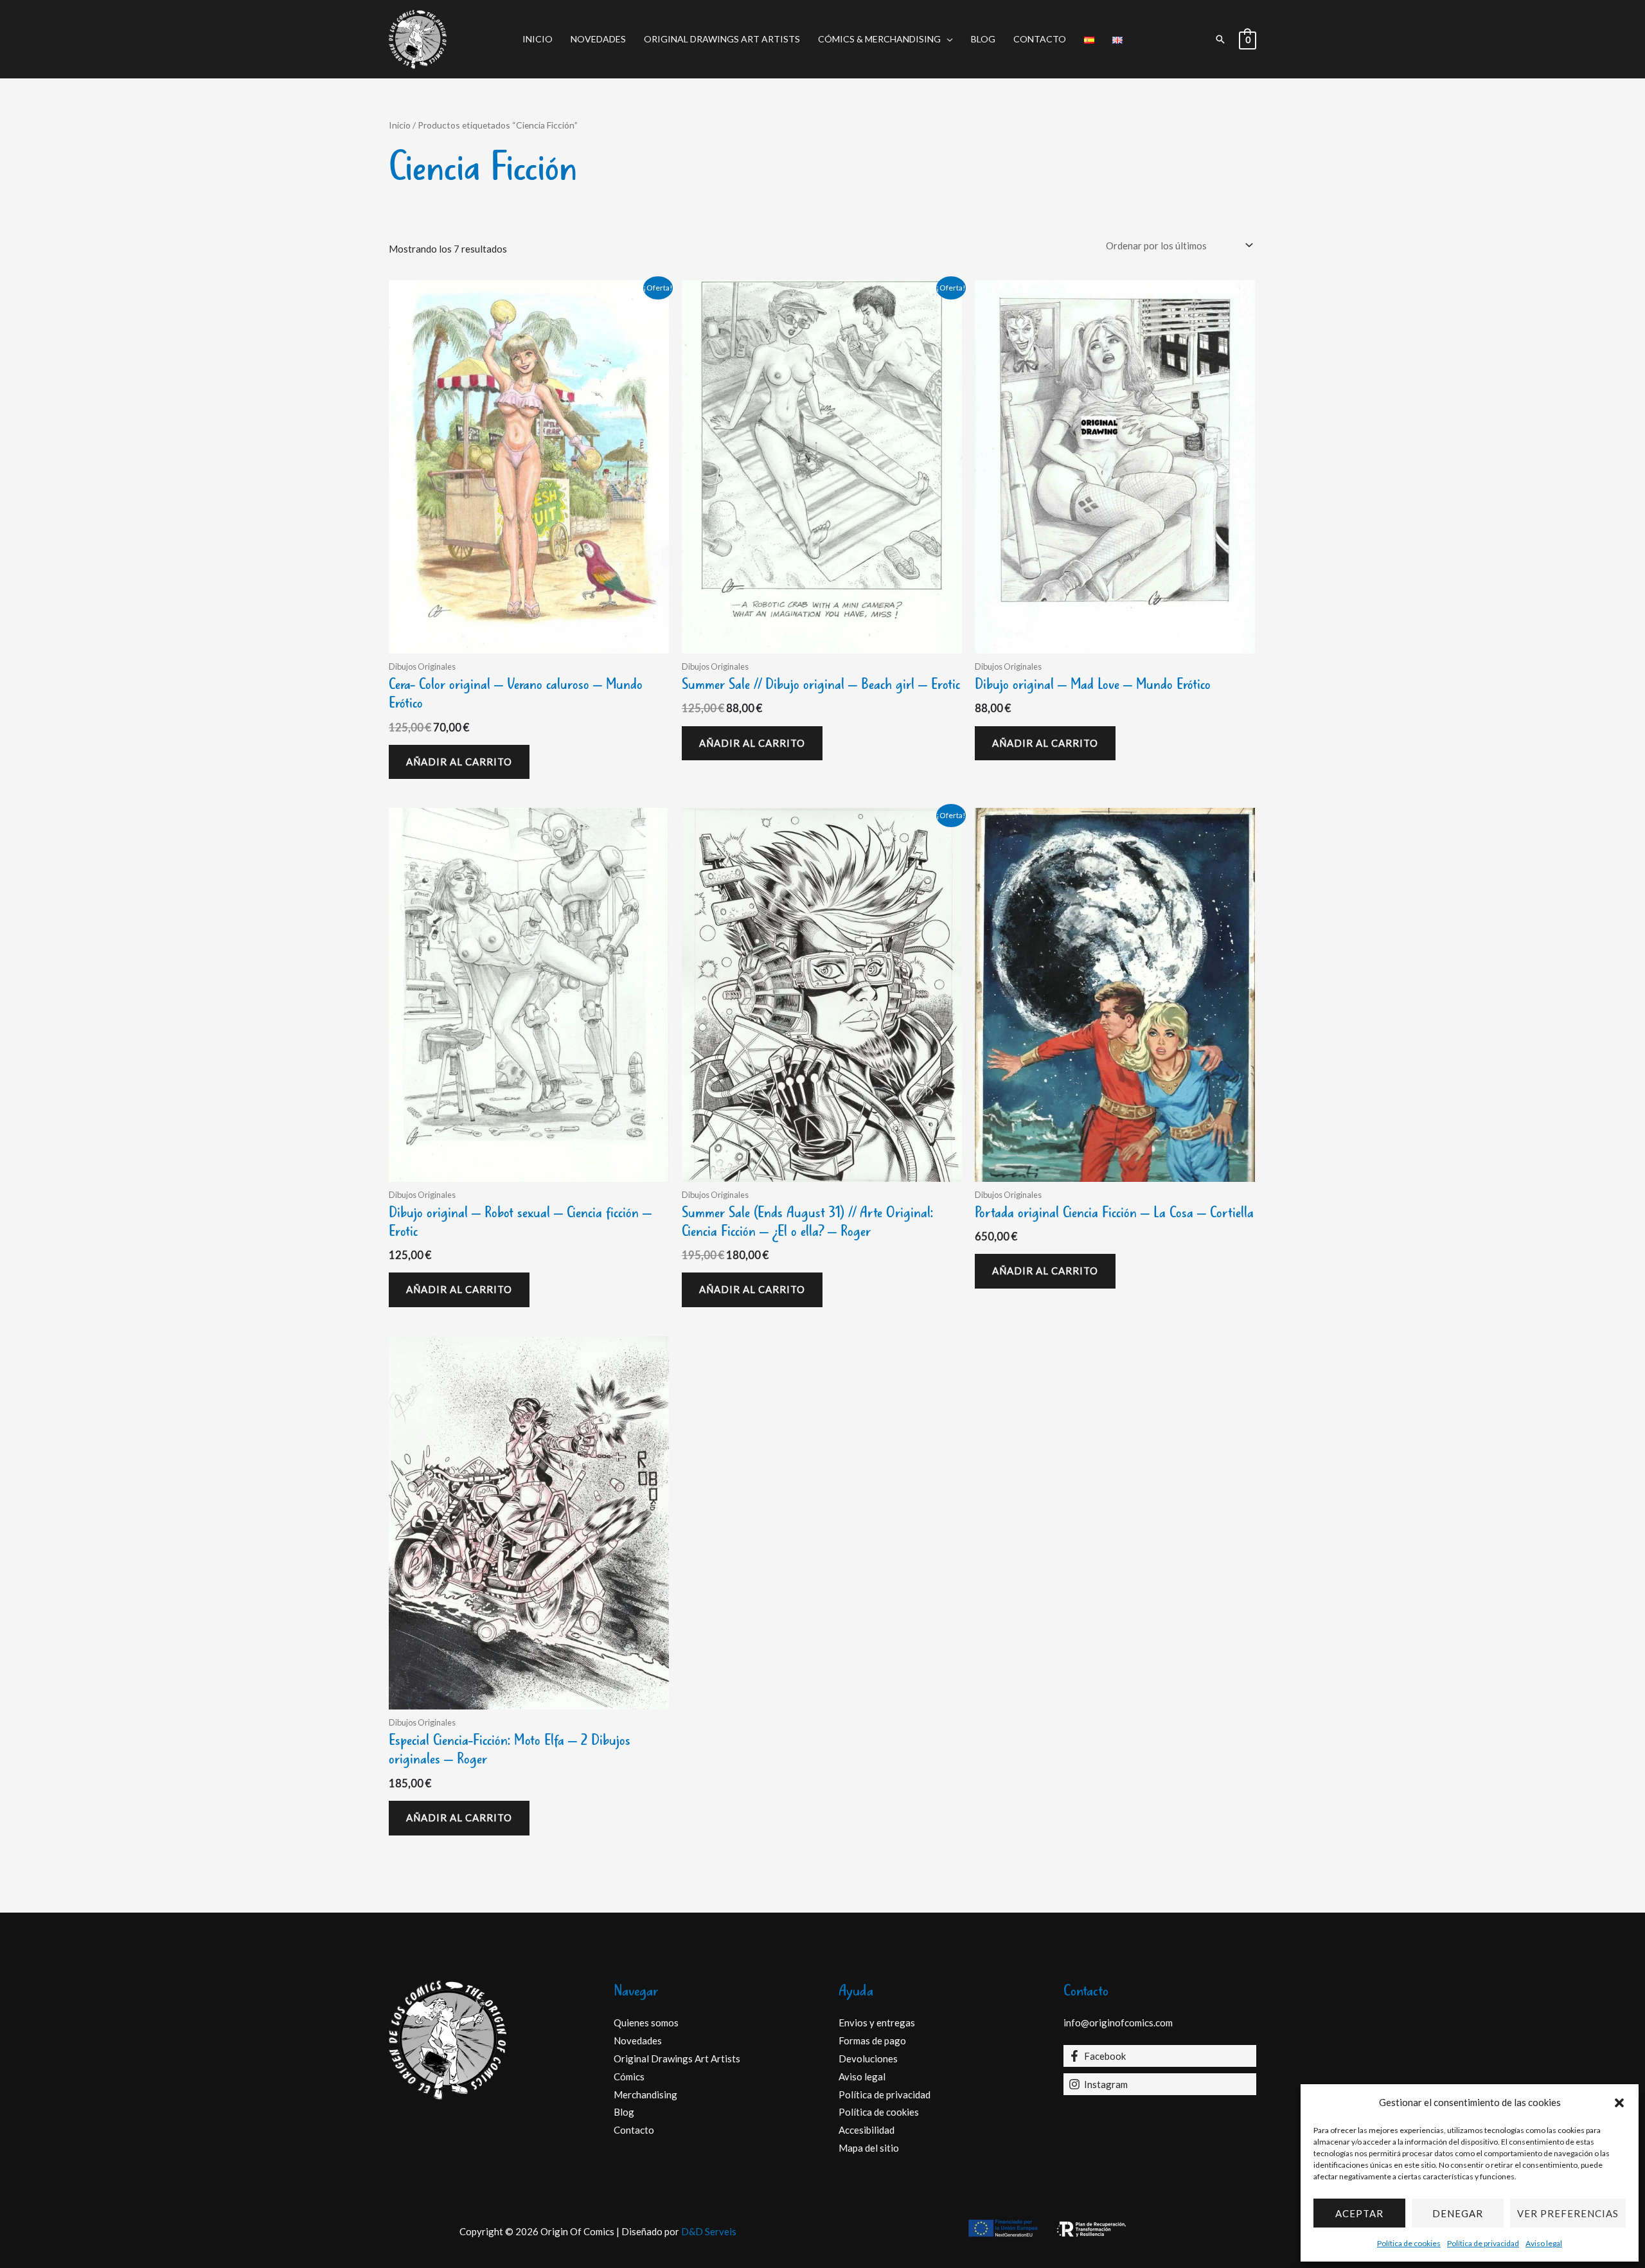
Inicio (538, 39)
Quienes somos (646, 2022)
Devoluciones (868, 2058)
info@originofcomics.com (1118, 2022)
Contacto (1040, 39)
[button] (1619, 2103)
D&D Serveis (709, 2231)
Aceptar (1359, 2213)
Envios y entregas (877, 2022)
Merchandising (645, 2094)
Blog (983, 39)
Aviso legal (1544, 2243)
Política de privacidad (1483, 2243)
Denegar (1458, 2213)
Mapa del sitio (869, 2148)
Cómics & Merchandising (879, 39)
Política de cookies (1409, 2243)
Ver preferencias (1568, 2213)
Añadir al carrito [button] (459, 762)
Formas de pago (872, 2040)
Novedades (598, 39)
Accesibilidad (867, 2130)
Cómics (629, 2076)
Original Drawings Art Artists (722, 39)
